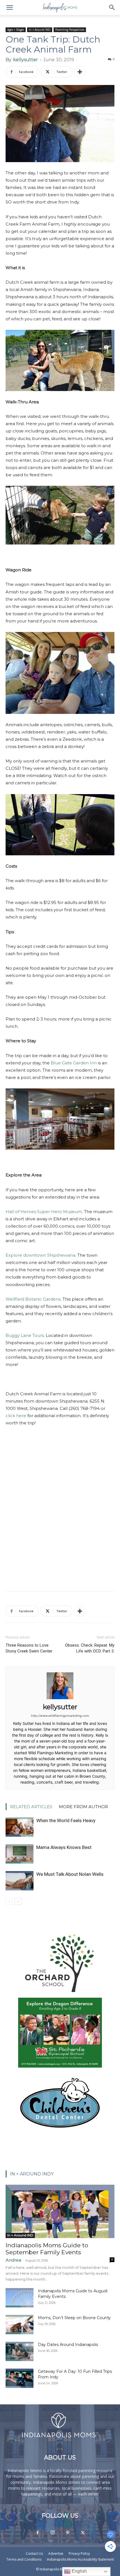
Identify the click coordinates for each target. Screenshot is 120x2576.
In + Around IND (40, 30)
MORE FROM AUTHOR (83, 1807)
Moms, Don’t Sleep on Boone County (74, 2318)
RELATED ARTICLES (31, 1807)
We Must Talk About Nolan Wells (70, 1874)
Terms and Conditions (24, 2559)
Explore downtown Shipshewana (40, 1255)
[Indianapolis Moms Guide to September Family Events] (60, 2211)
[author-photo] (60, 1699)
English (79, 2571)
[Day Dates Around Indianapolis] (20, 2351)
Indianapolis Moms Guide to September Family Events (47, 2249)
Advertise (56, 2553)
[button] (9, 8)
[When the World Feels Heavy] (20, 1827)
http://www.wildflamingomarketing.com (60, 1716)
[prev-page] (9, 1901)
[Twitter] (83, 2533)
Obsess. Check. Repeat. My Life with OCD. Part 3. (90, 1648)
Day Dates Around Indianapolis (68, 2345)
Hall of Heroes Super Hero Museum (44, 1212)
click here (16, 1416)
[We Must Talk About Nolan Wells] (20, 1881)
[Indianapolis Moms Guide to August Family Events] (20, 2298)
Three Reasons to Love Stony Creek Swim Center (29, 1648)
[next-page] (18, 1901)
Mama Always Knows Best (64, 1847)
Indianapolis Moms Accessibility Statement (80, 2559)
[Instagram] (52, 2533)
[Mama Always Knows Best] (20, 1854)
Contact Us (34, 2553)
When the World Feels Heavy (66, 1820)
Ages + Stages (16, 30)
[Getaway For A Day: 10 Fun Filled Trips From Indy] (20, 2378)
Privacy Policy (79, 2553)
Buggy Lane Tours (25, 1335)
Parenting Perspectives (70, 30)
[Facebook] (37, 2533)
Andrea (13, 2260)
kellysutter (26, 60)
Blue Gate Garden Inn (74, 1063)
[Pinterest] (68, 2533)
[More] (80, 72)
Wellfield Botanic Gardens (33, 1299)
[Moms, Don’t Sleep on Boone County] (20, 2325)
